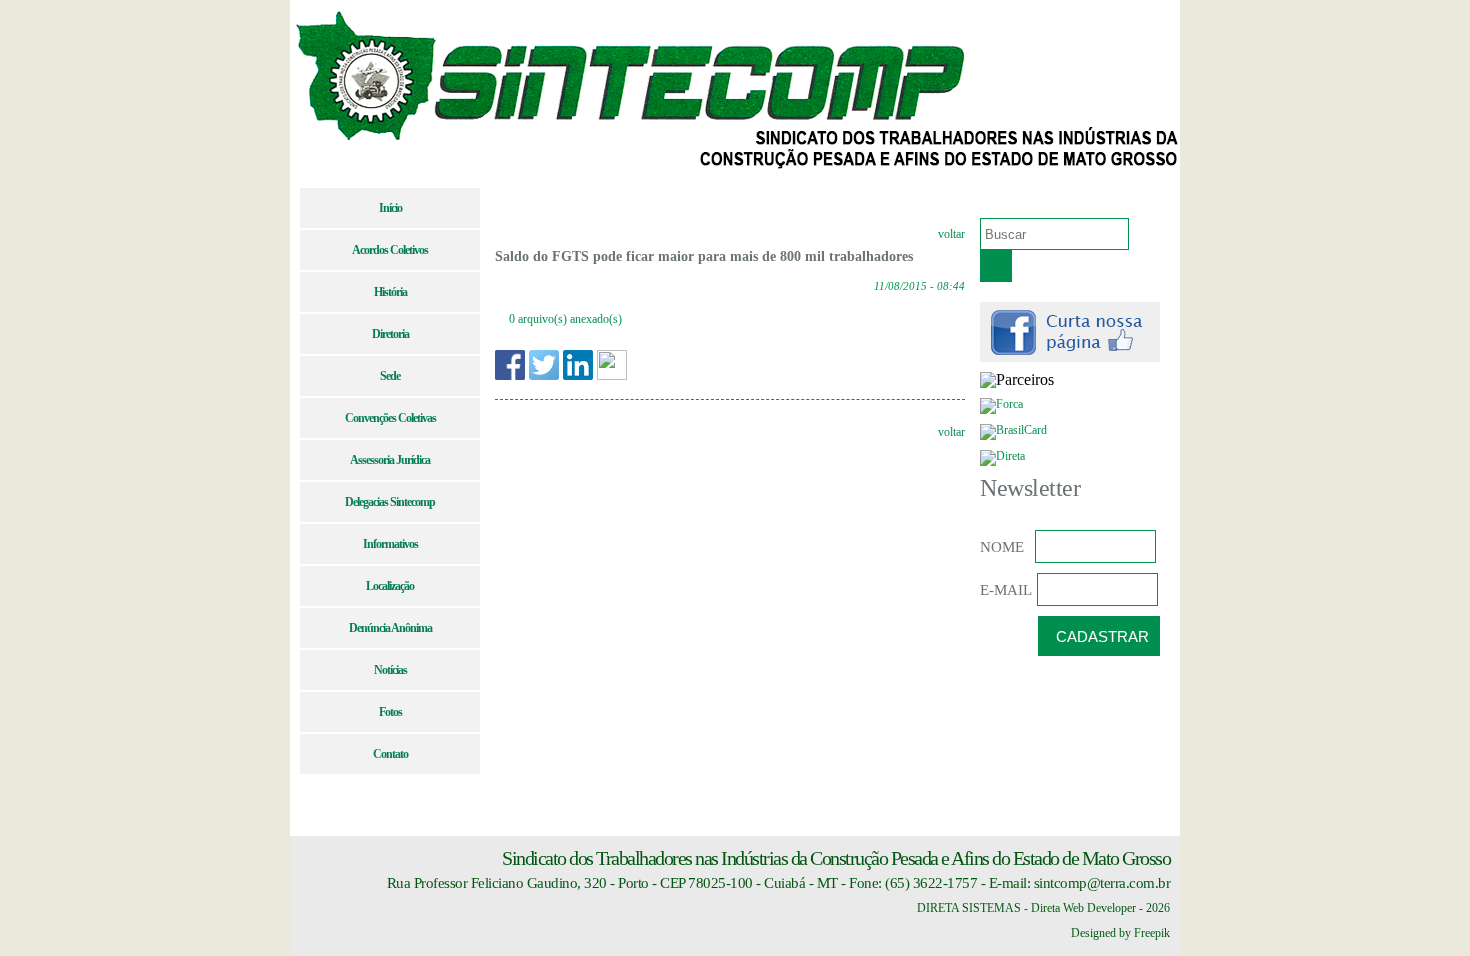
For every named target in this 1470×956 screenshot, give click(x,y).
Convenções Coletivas (390, 418)
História (390, 292)
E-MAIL (1006, 590)
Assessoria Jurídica (390, 460)
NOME (1002, 547)
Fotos (390, 712)
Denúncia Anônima (390, 628)
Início (390, 208)
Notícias (390, 670)
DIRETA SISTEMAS (969, 908)
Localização (390, 586)
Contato (390, 754)
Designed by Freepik (1120, 933)
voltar (951, 234)
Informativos (390, 544)
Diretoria (390, 334)
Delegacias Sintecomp (390, 502)
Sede (390, 376)
